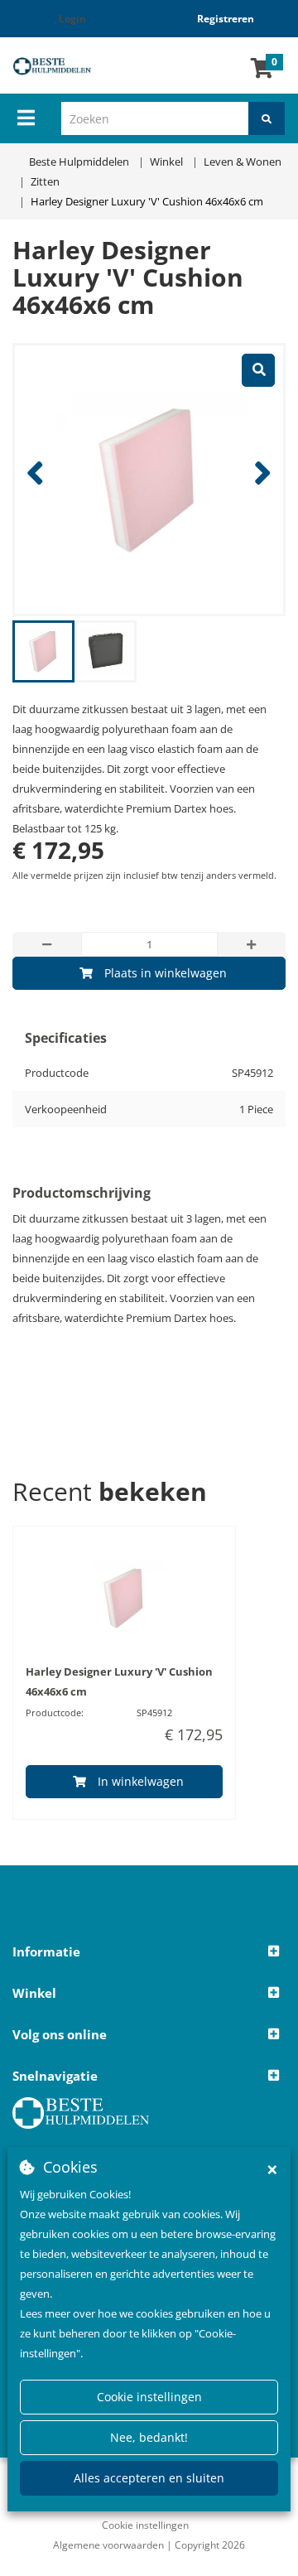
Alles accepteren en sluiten (149, 2478)
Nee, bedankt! (149, 2437)
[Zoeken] (267, 118)
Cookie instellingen (149, 2397)
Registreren (226, 19)
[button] (149, 1952)
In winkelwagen (141, 1781)
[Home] (62, 66)
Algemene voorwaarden (108, 2545)
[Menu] (26, 118)
